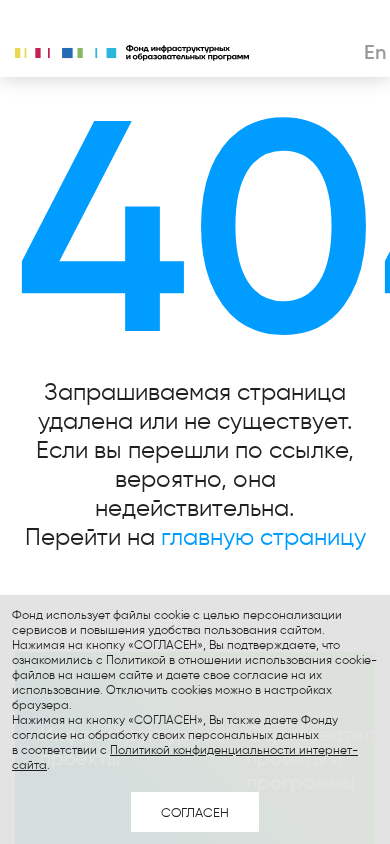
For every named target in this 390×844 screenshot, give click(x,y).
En (375, 52)
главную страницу (263, 536)
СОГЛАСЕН (195, 812)
